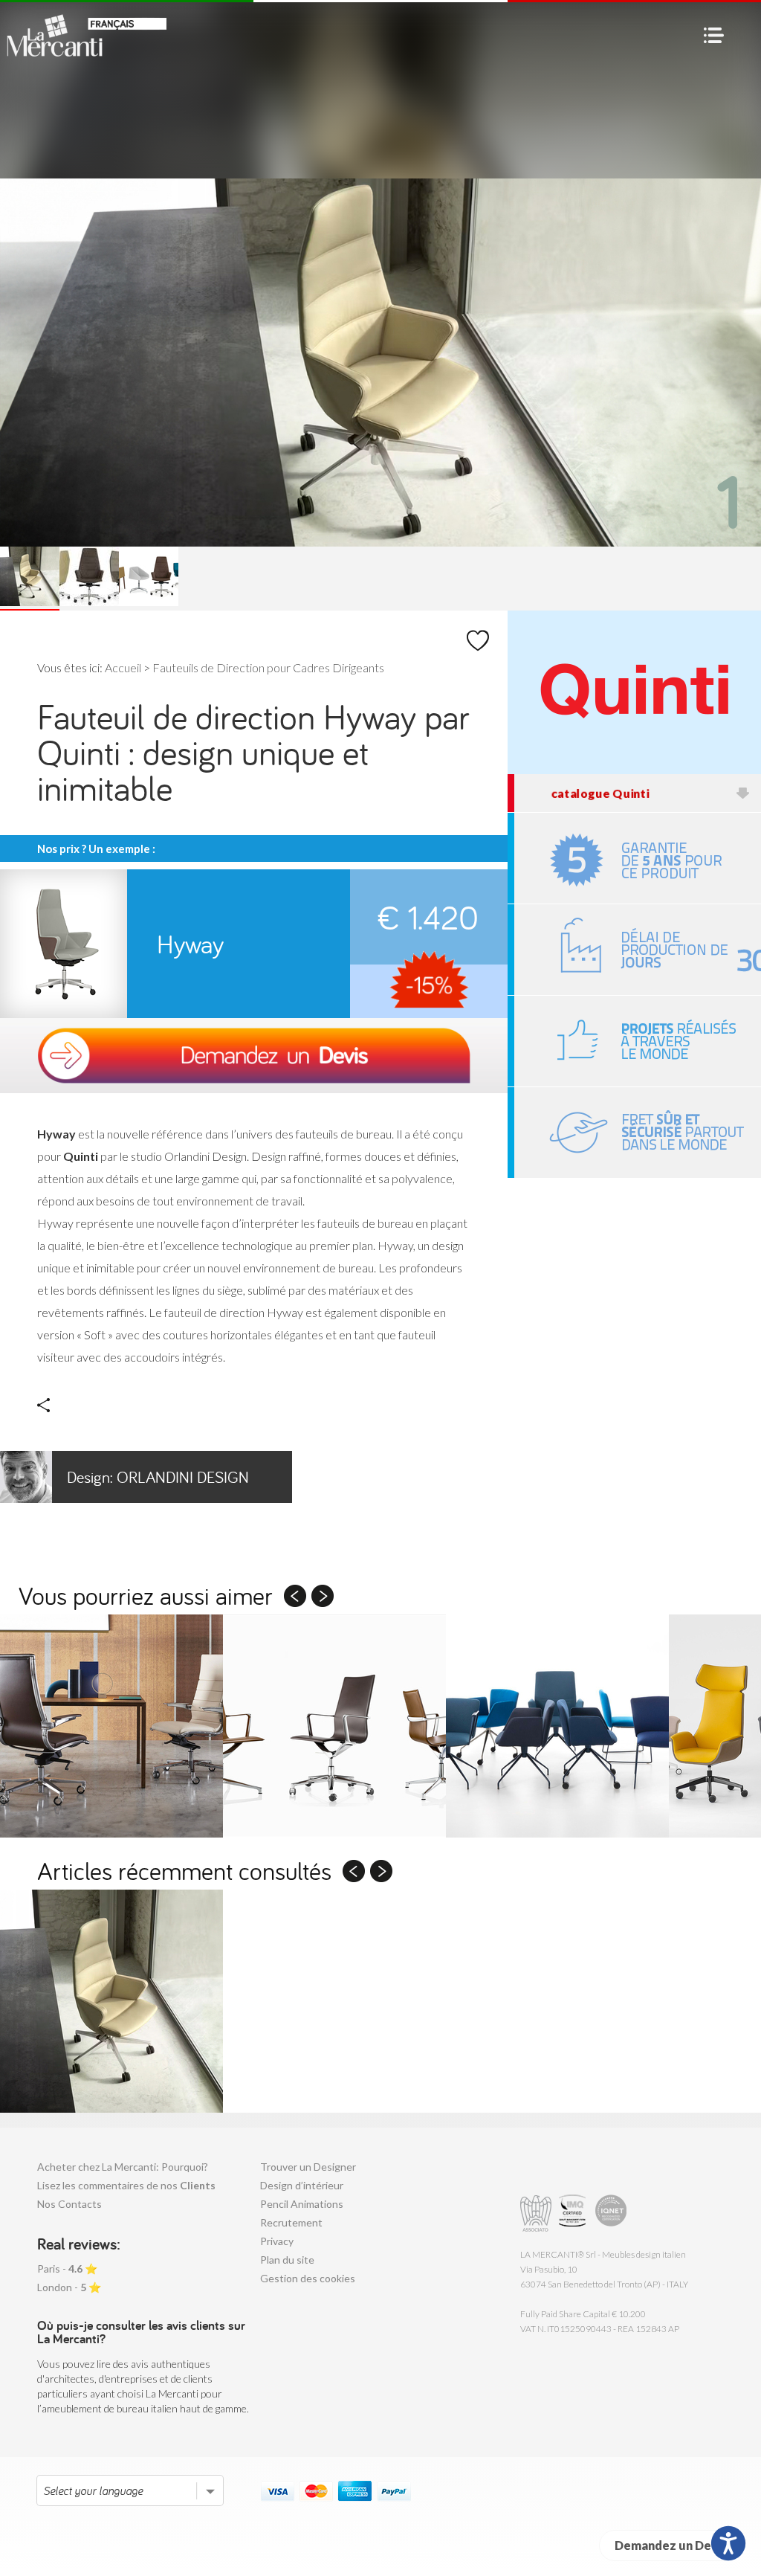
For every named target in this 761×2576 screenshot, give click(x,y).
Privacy (277, 2241)
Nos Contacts (69, 2204)
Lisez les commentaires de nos (126, 2185)
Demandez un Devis (671, 2545)
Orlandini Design (158, 1477)
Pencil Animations (302, 2204)
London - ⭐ (69, 2287)
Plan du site (287, 2260)
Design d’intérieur (302, 2185)
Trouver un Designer (308, 2167)
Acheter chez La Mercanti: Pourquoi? (123, 2167)
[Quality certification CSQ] (574, 2213)
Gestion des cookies (308, 2278)
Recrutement (291, 2222)
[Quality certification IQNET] (611, 2213)
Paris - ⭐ (67, 2269)
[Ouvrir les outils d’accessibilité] (728, 2543)
